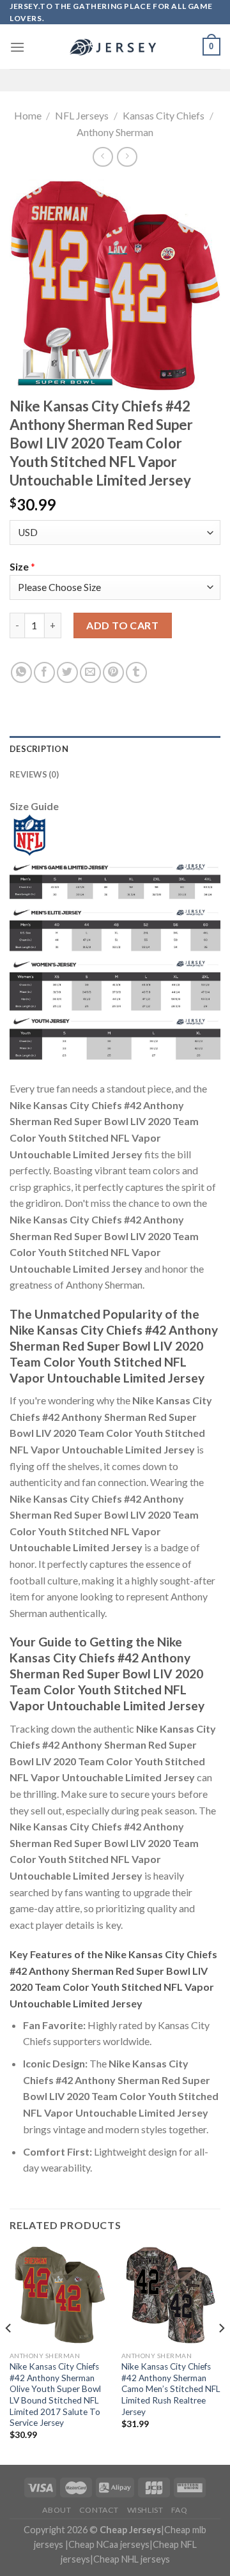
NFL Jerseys (82, 115)
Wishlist (145, 2510)
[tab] (115, 749)
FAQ (180, 2510)
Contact (99, 2510)
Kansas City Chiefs (164, 115)
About (57, 2510)
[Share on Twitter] (67, 672)
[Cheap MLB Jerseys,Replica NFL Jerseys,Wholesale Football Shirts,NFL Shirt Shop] (115, 47)
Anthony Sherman (115, 132)
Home (28, 115)
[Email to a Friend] (90, 672)
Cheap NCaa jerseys (109, 2544)
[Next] (221, 2354)
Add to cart (122, 625)
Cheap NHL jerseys (132, 2559)
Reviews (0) (34, 774)
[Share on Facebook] (44, 672)
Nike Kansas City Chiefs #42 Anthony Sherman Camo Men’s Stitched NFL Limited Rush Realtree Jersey (171, 2389)
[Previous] (9, 2354)
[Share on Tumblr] (136, 672)
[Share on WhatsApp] (21, 672)
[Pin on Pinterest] (113, 672)
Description (39, 749)
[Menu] (17, 47)
